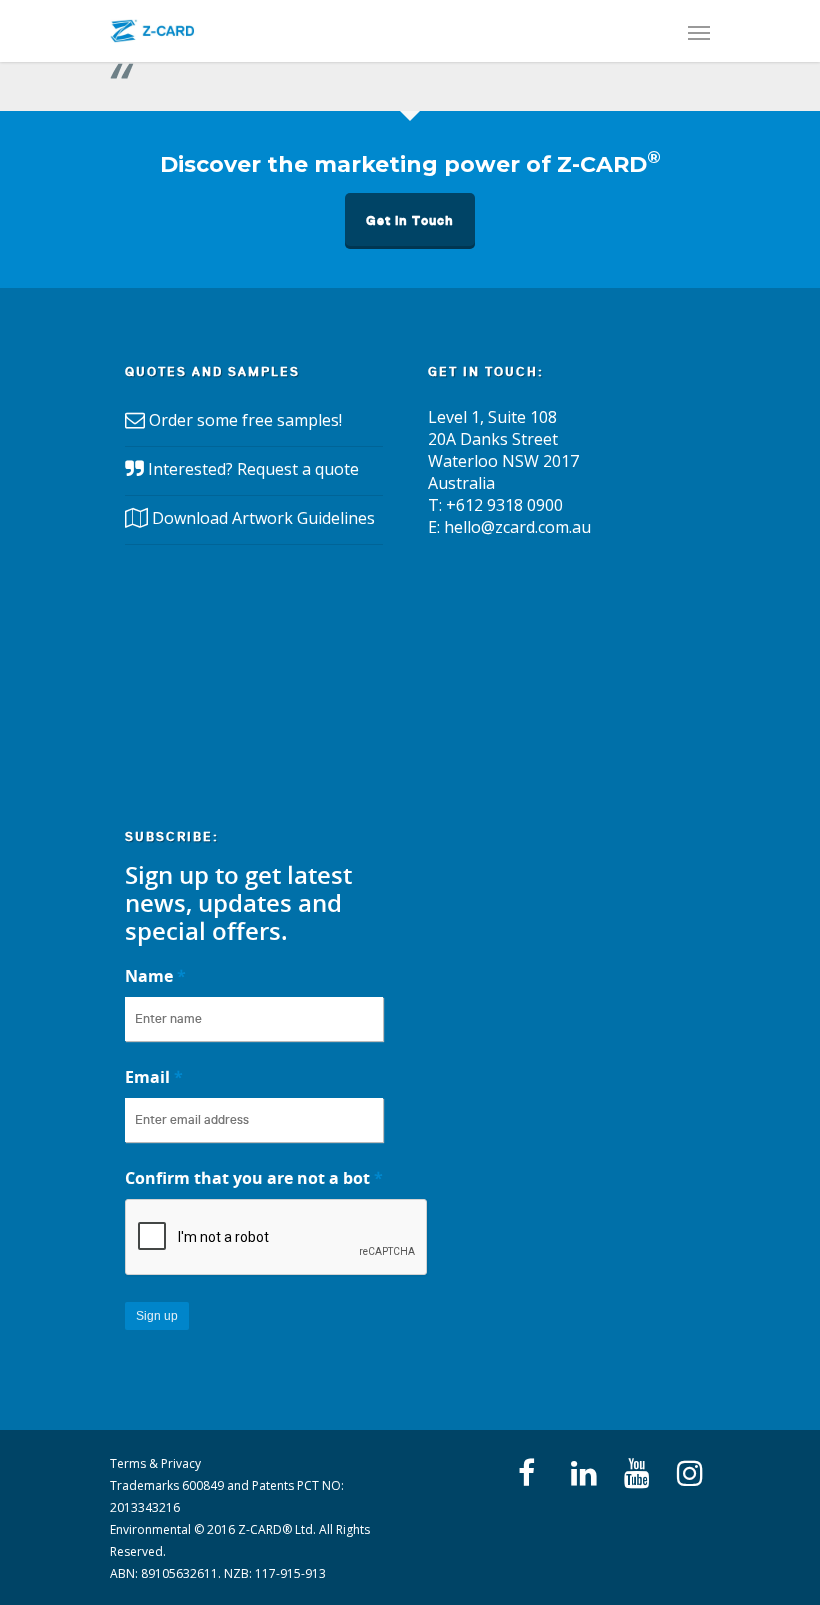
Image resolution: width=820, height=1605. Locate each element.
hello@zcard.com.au (517, 527)
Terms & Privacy (155, 1463)
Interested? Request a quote (253, 469)
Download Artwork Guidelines (263, 518)
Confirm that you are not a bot (254, 1178)
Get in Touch (410, 220)
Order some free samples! (245, 420)
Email (154, 1077)
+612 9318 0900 (504, 505)
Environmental (150, 1529)
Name (155, 976)
